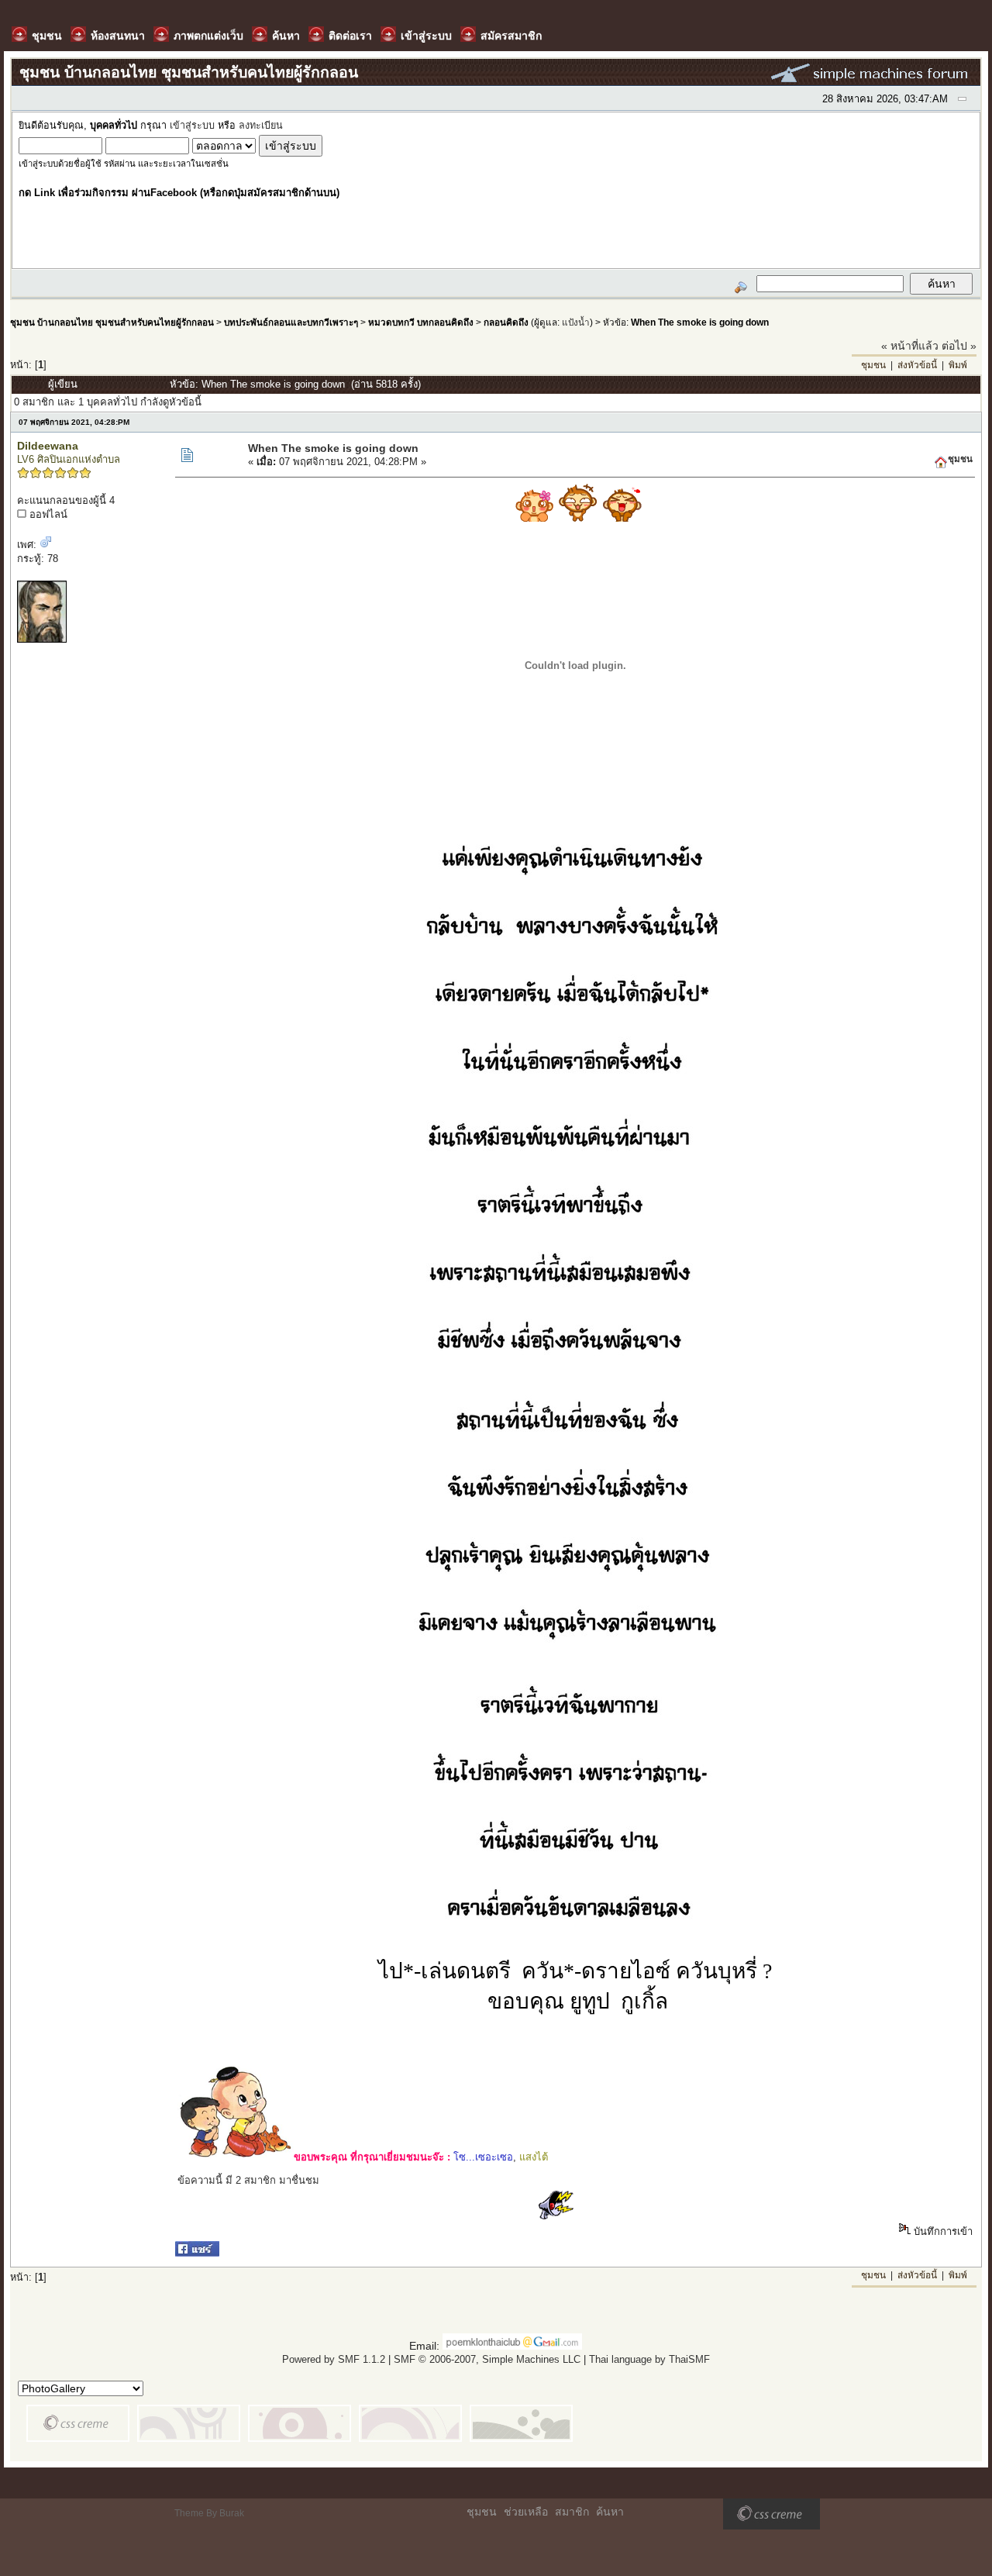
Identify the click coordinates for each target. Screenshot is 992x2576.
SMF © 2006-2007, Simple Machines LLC (487, 2359)
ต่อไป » (959, 346)
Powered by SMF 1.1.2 (334, 2359)
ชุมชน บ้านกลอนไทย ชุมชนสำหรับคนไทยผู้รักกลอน (112, 322)
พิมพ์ (958, 365)
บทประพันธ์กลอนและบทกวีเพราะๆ (291, 322)
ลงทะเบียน (261, 126)
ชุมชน (873, 365)
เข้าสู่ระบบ (192, 126)
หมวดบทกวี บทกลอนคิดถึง (421, 322)
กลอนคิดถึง (506, 322)
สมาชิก (572, 2512)
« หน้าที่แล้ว (910, 346)
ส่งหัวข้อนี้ (917, 365)
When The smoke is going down (700, 322)
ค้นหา (610, 2512)
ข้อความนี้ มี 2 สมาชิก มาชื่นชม (248, 2180)
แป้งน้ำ (576, 322)
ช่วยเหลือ (526, 2512)
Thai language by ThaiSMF (649, 2359)
